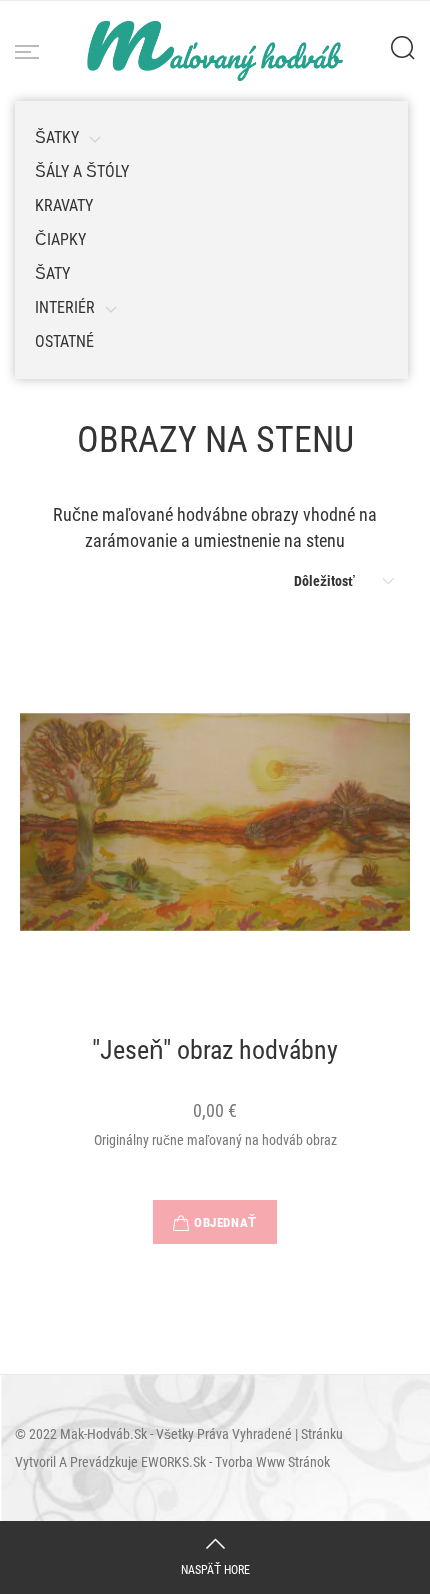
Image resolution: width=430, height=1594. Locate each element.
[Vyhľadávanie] (403, 48)
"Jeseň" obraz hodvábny (215, 1051)
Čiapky (60, 239)
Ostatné (64, 341)
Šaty (52, 273)
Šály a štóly (82, 171)
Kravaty (64, 205)
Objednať (225, 1222)
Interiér (65, 307)
